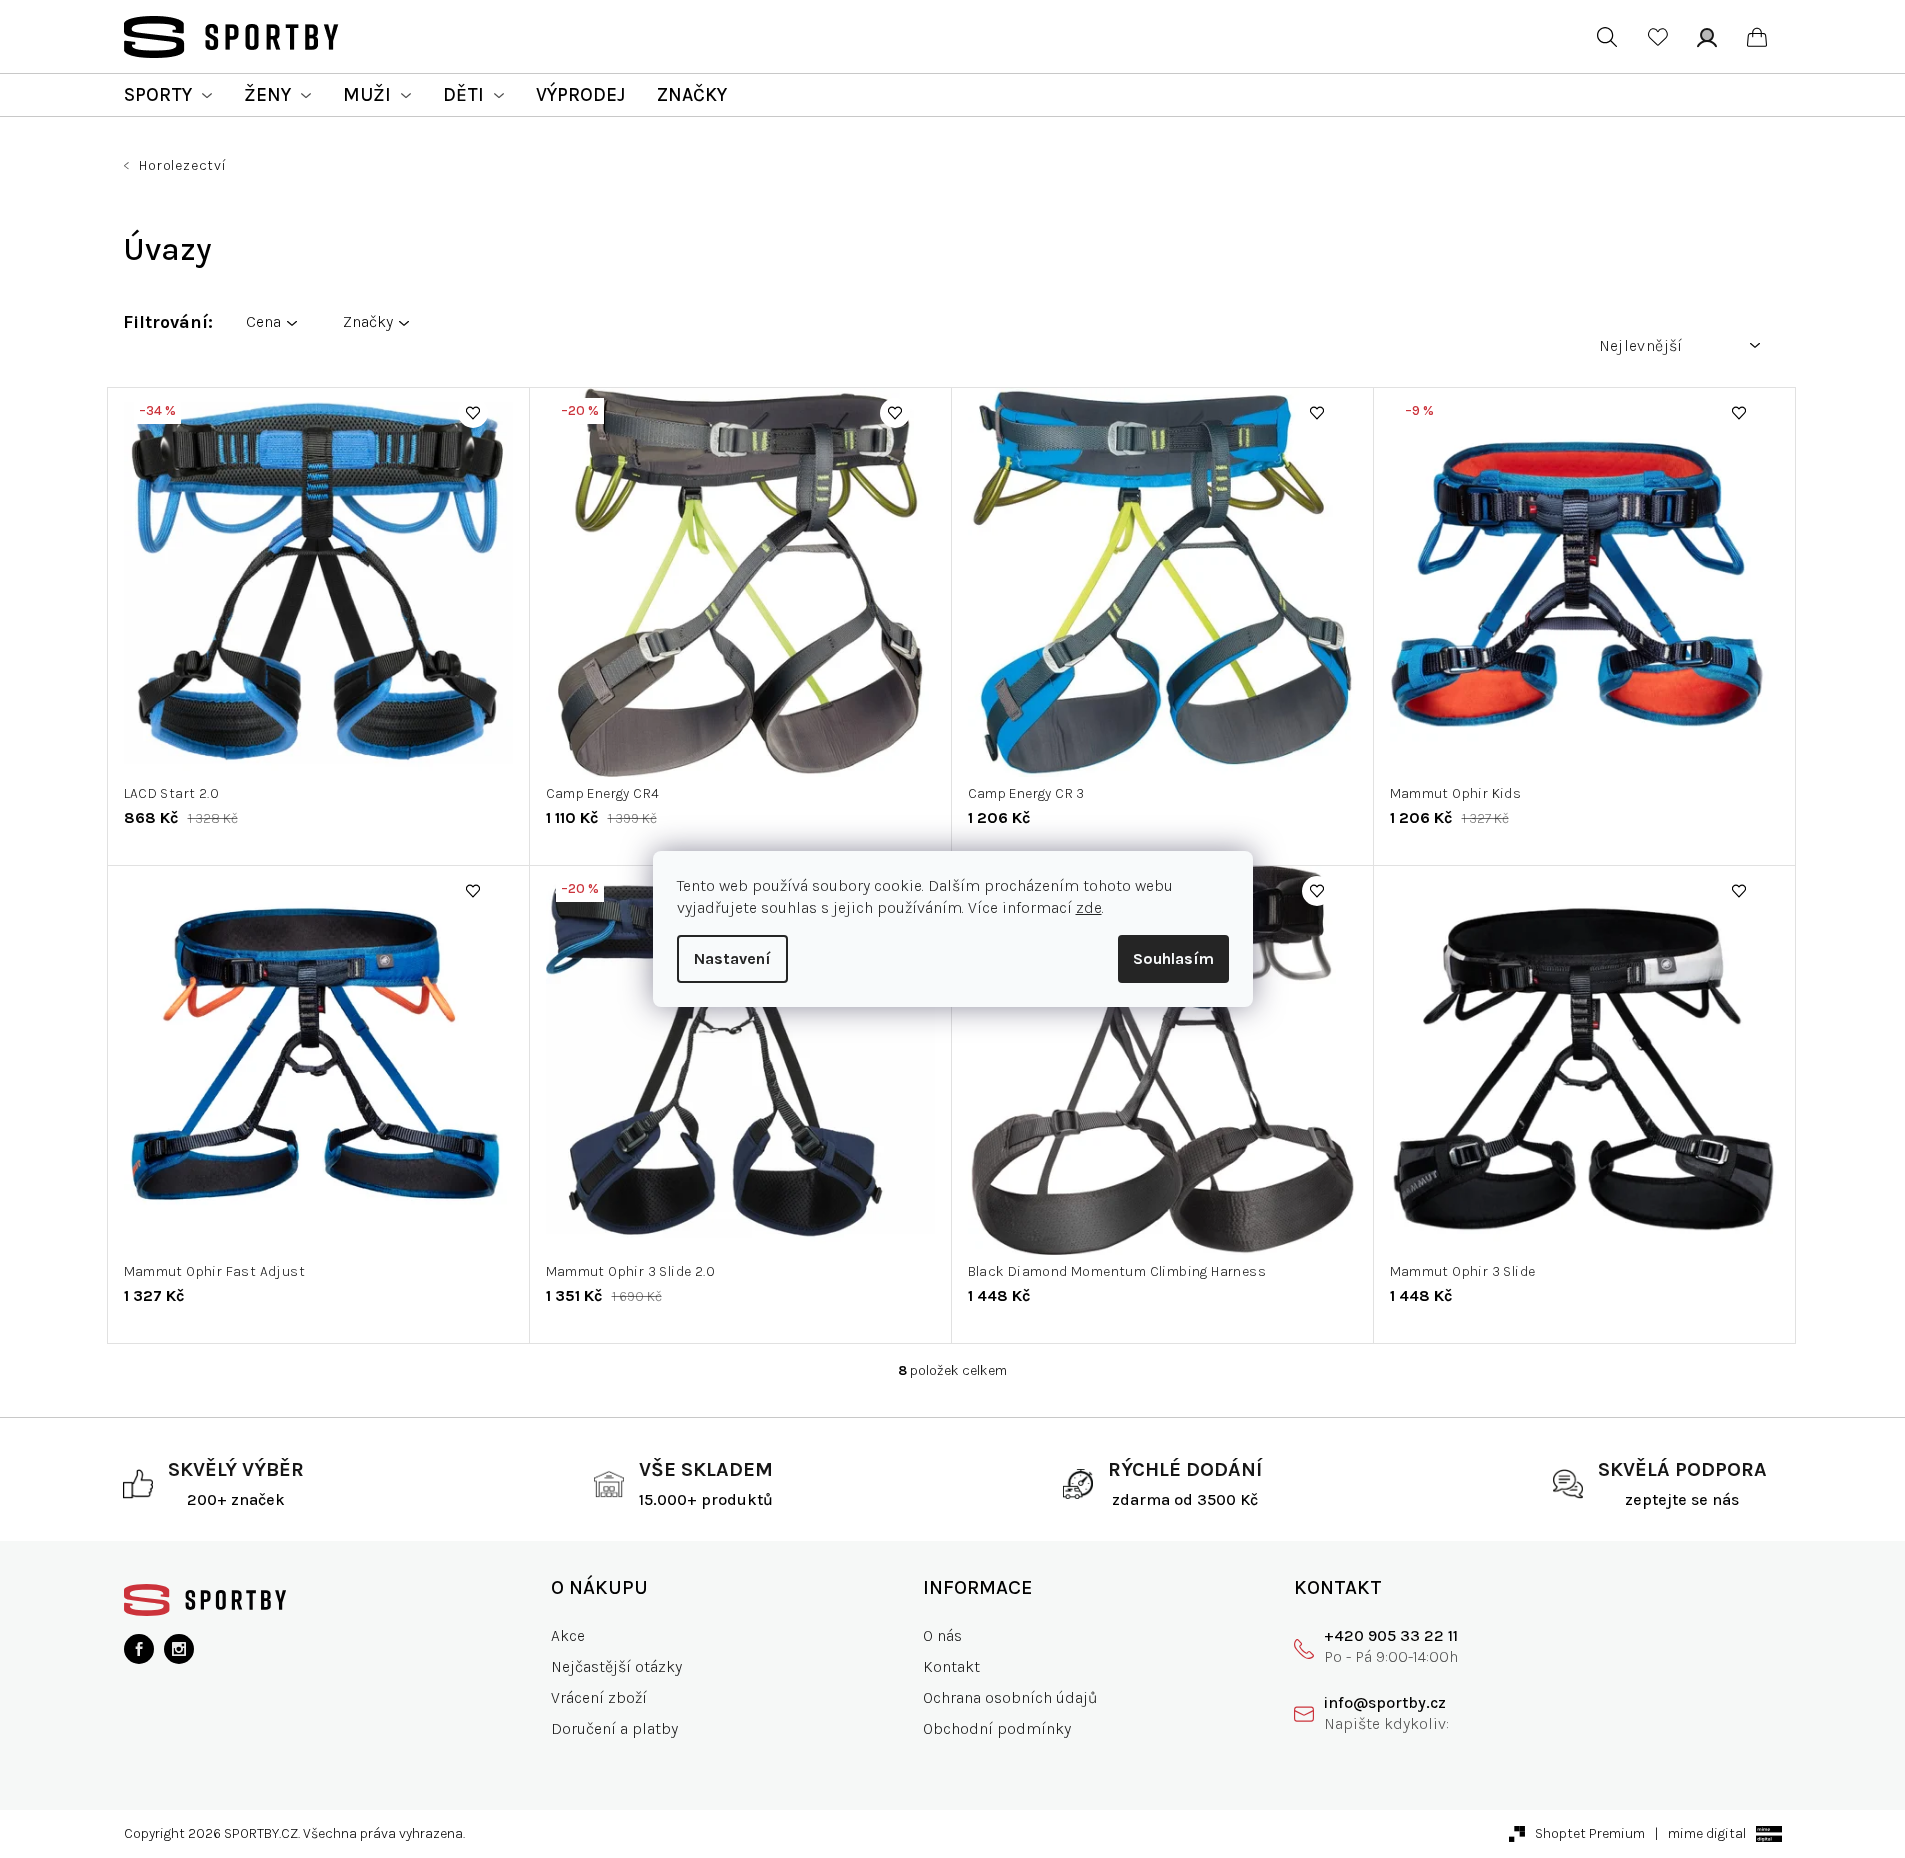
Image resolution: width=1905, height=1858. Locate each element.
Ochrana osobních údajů (1010, 1697)
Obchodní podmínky (997, 1728)
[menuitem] (168, 95)
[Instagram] (179, 1649)
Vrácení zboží (599, 1697)
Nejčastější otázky (616, 1666)
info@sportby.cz (1385, 1702)
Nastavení (732, 958)
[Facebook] (139, 1649)
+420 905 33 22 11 (1391, 1635)
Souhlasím (1173, 958)
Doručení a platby (614, 1728)
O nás (942, 1635)
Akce (568, 1635)
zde (1089, 907)
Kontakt (951, 1666)
